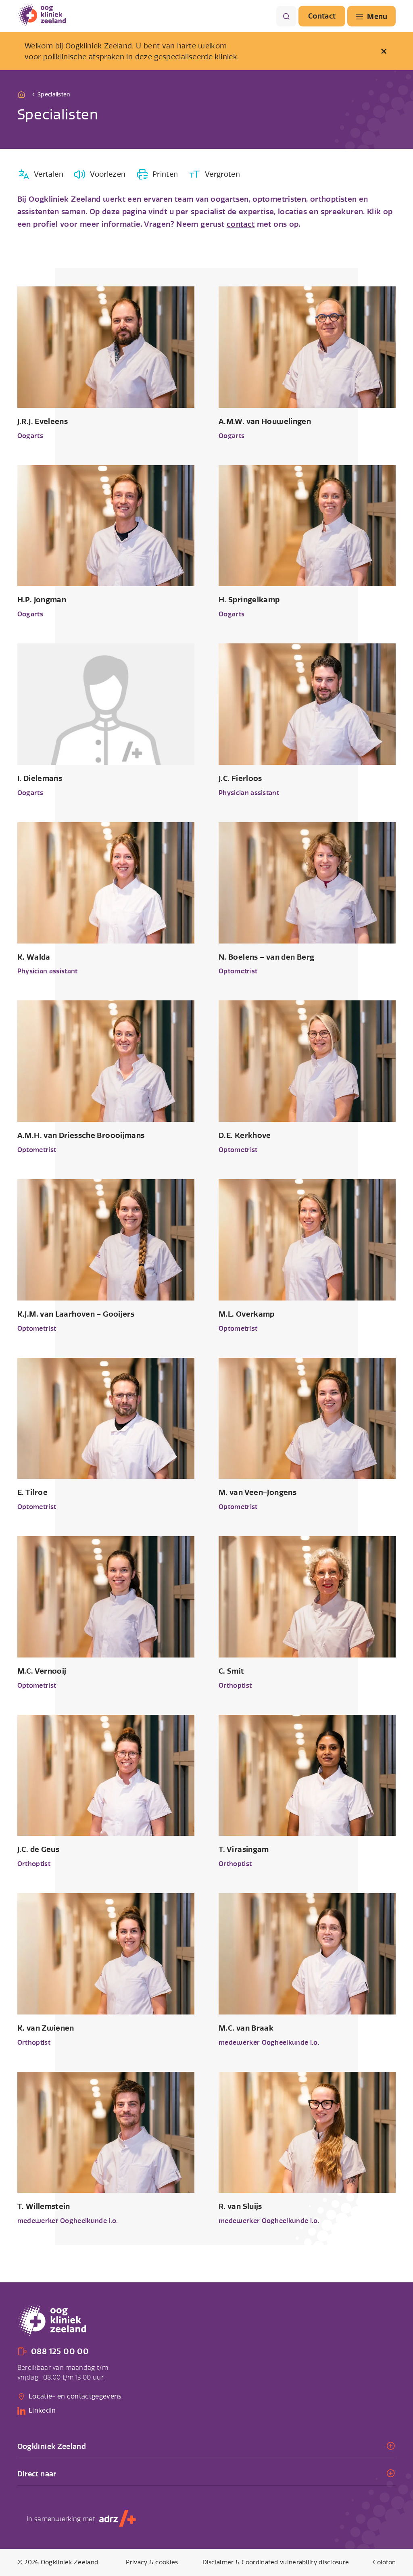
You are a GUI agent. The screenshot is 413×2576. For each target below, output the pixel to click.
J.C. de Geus (38, 1849)
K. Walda (34, 957)
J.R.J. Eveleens (43, 421)
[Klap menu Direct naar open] (207, 2474)
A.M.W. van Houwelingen (265, 421)
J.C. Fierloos (240, 778)
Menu (377, 16)
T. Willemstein (44, 2206)
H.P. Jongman (42, 600)
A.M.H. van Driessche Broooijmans (81, 1135)
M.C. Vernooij (42, 1671)
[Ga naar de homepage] (23, 94)
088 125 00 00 (60, 2352)
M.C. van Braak (246, 2028)
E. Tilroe (32, 1492)
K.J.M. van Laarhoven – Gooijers (76, 1314)
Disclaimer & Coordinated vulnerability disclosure (276, 2562)
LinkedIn (42, 2410)
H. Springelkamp (249, 600)
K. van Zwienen (46, 2028)
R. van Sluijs (240, 2206)
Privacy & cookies (152, 2562)
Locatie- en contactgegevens (75, 2396)
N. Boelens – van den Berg (266, 957)
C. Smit (232, 1671)
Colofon (384, 2562)
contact (241, 224)
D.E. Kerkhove (245, 1135)
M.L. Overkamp (247, 1314)
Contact (322, 16)
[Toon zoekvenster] (286, 16)
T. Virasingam (244, 1849)
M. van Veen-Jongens (258, 1492)
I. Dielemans (40, 778)
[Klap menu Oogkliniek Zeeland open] (207, 2446)
